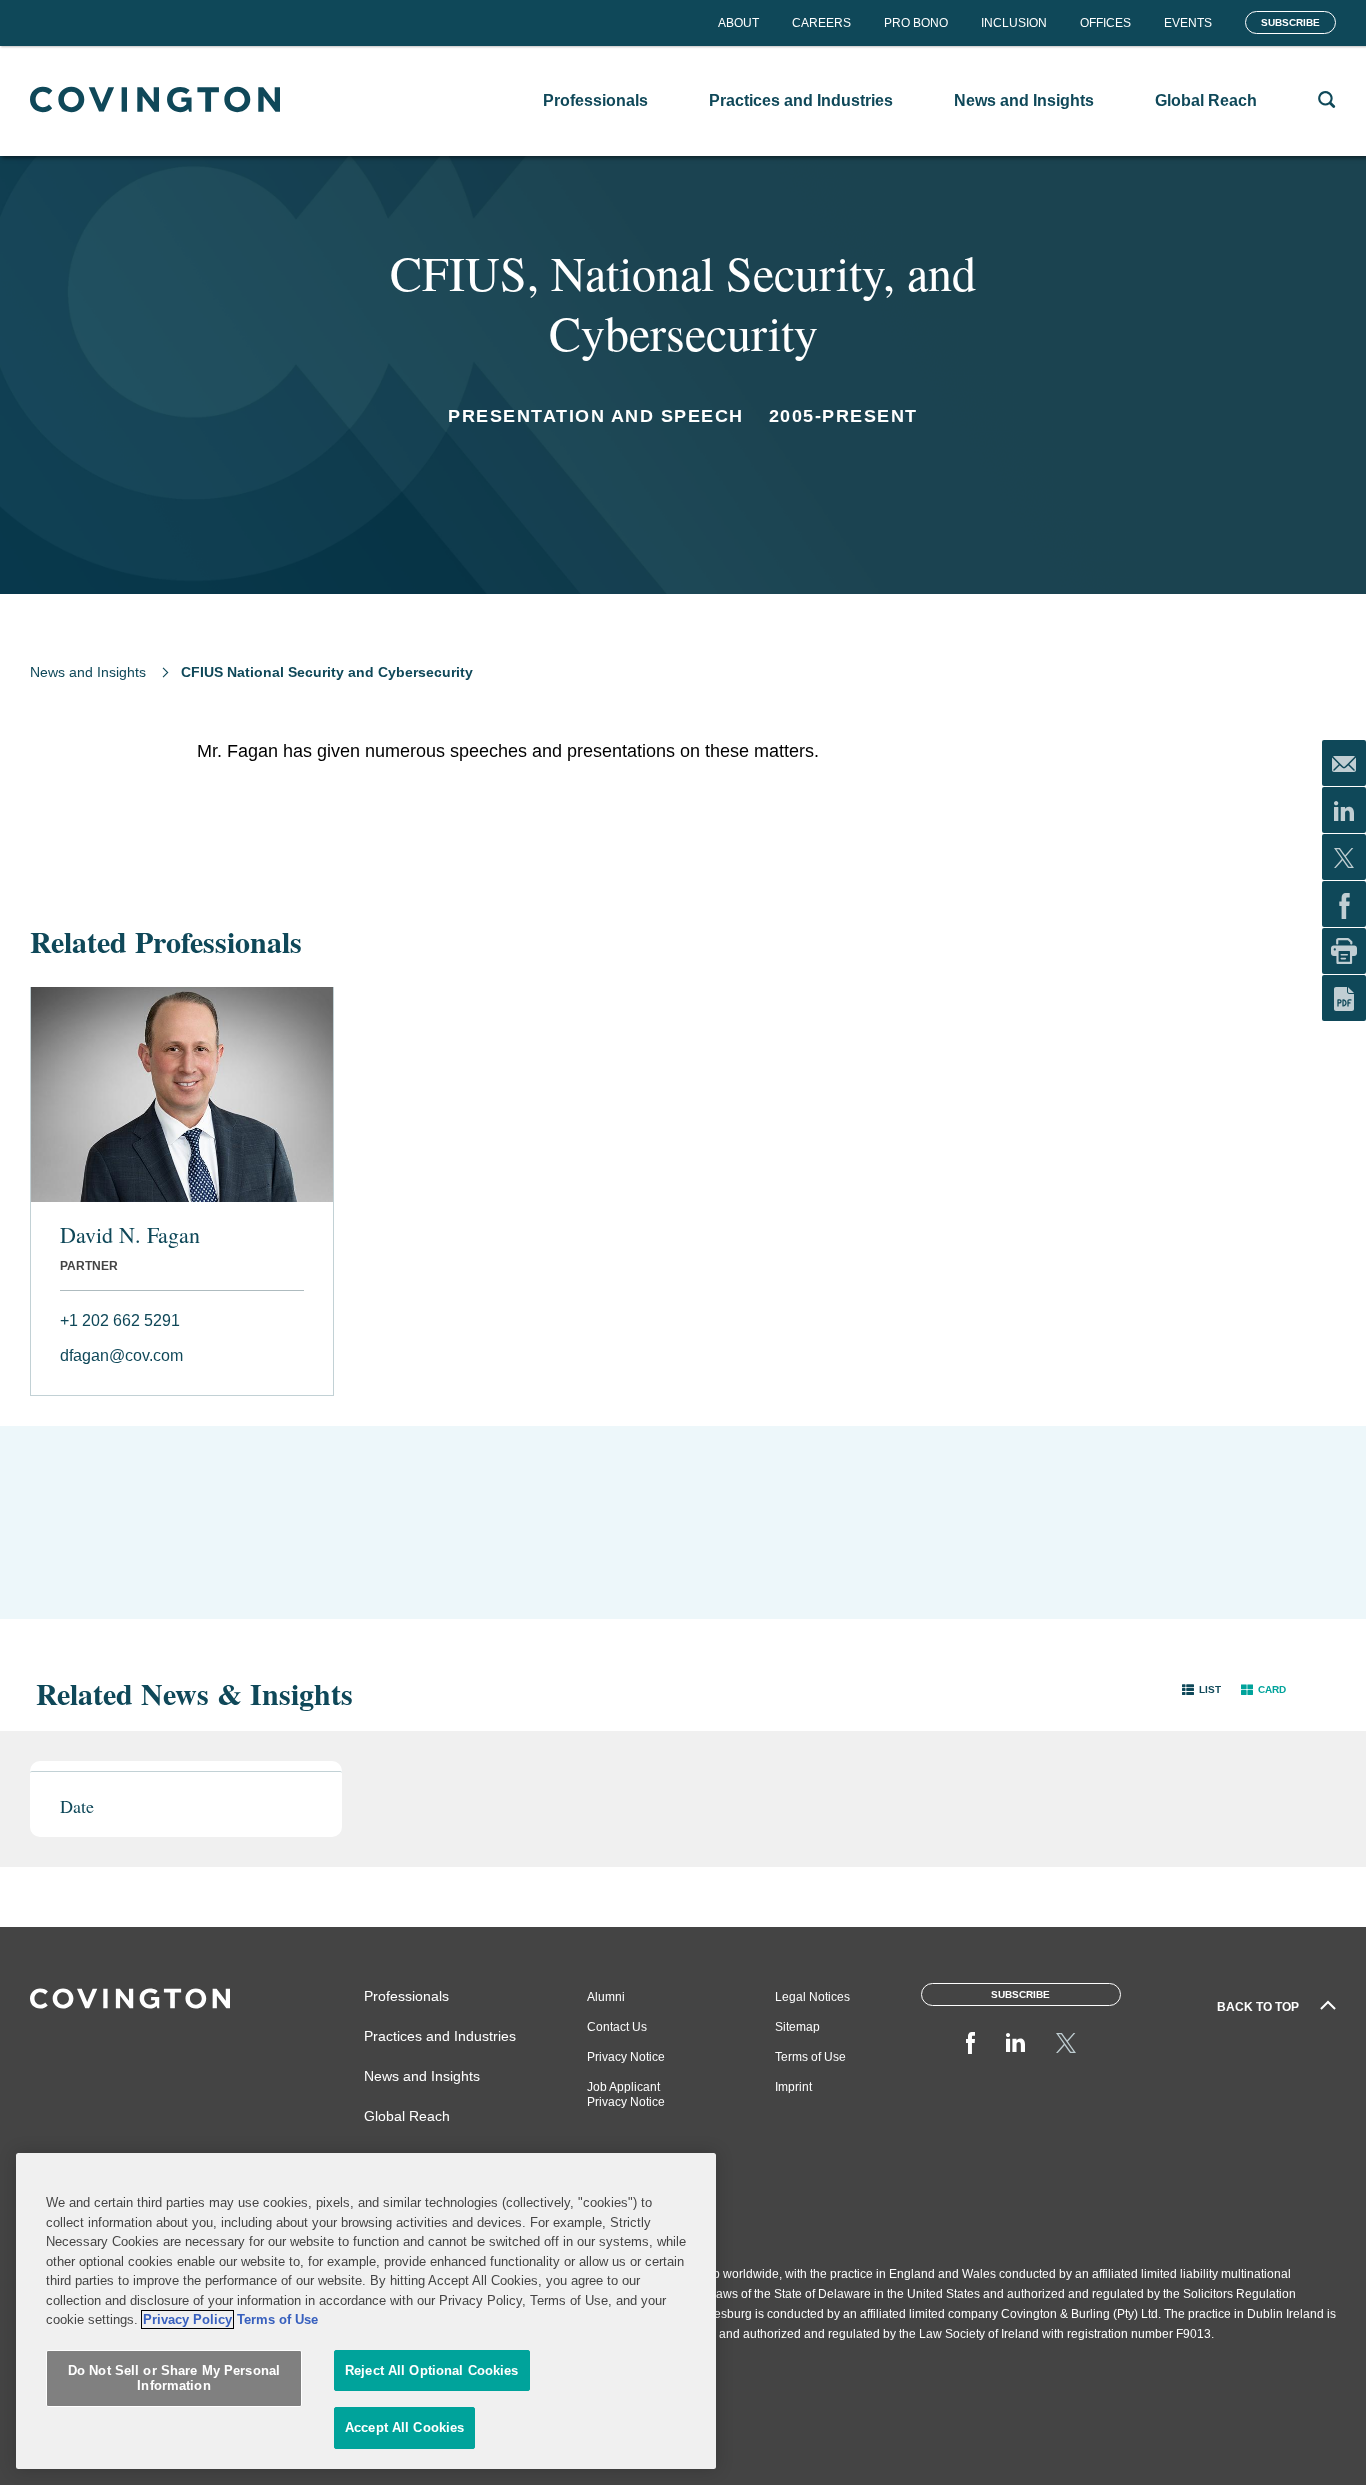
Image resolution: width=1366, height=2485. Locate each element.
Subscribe (1290, 22)
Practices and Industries (440, 2036)
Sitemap (797, 2027)
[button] (1201, 1688)
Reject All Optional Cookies (432, 2370)
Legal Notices (812, 1997)
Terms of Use (810, 2057)
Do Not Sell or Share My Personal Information (174, 2378)
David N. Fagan (130, 1235)
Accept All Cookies (404, 2427)
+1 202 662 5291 (120, 1320)
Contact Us (617, 2027)
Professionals (406, 1996)
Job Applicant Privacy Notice (626, 2094)
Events (1188, 23)
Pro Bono (916, 23)
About (738, 23)
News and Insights (88, 672)
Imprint (793, 2087)
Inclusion (1014, 23)
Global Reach (407, 2116)
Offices (1105, 23)
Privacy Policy (187, 2319)
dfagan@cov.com (121, 1355)
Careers (821, 23)
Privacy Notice (626, 2057)
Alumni (606, 1997)
